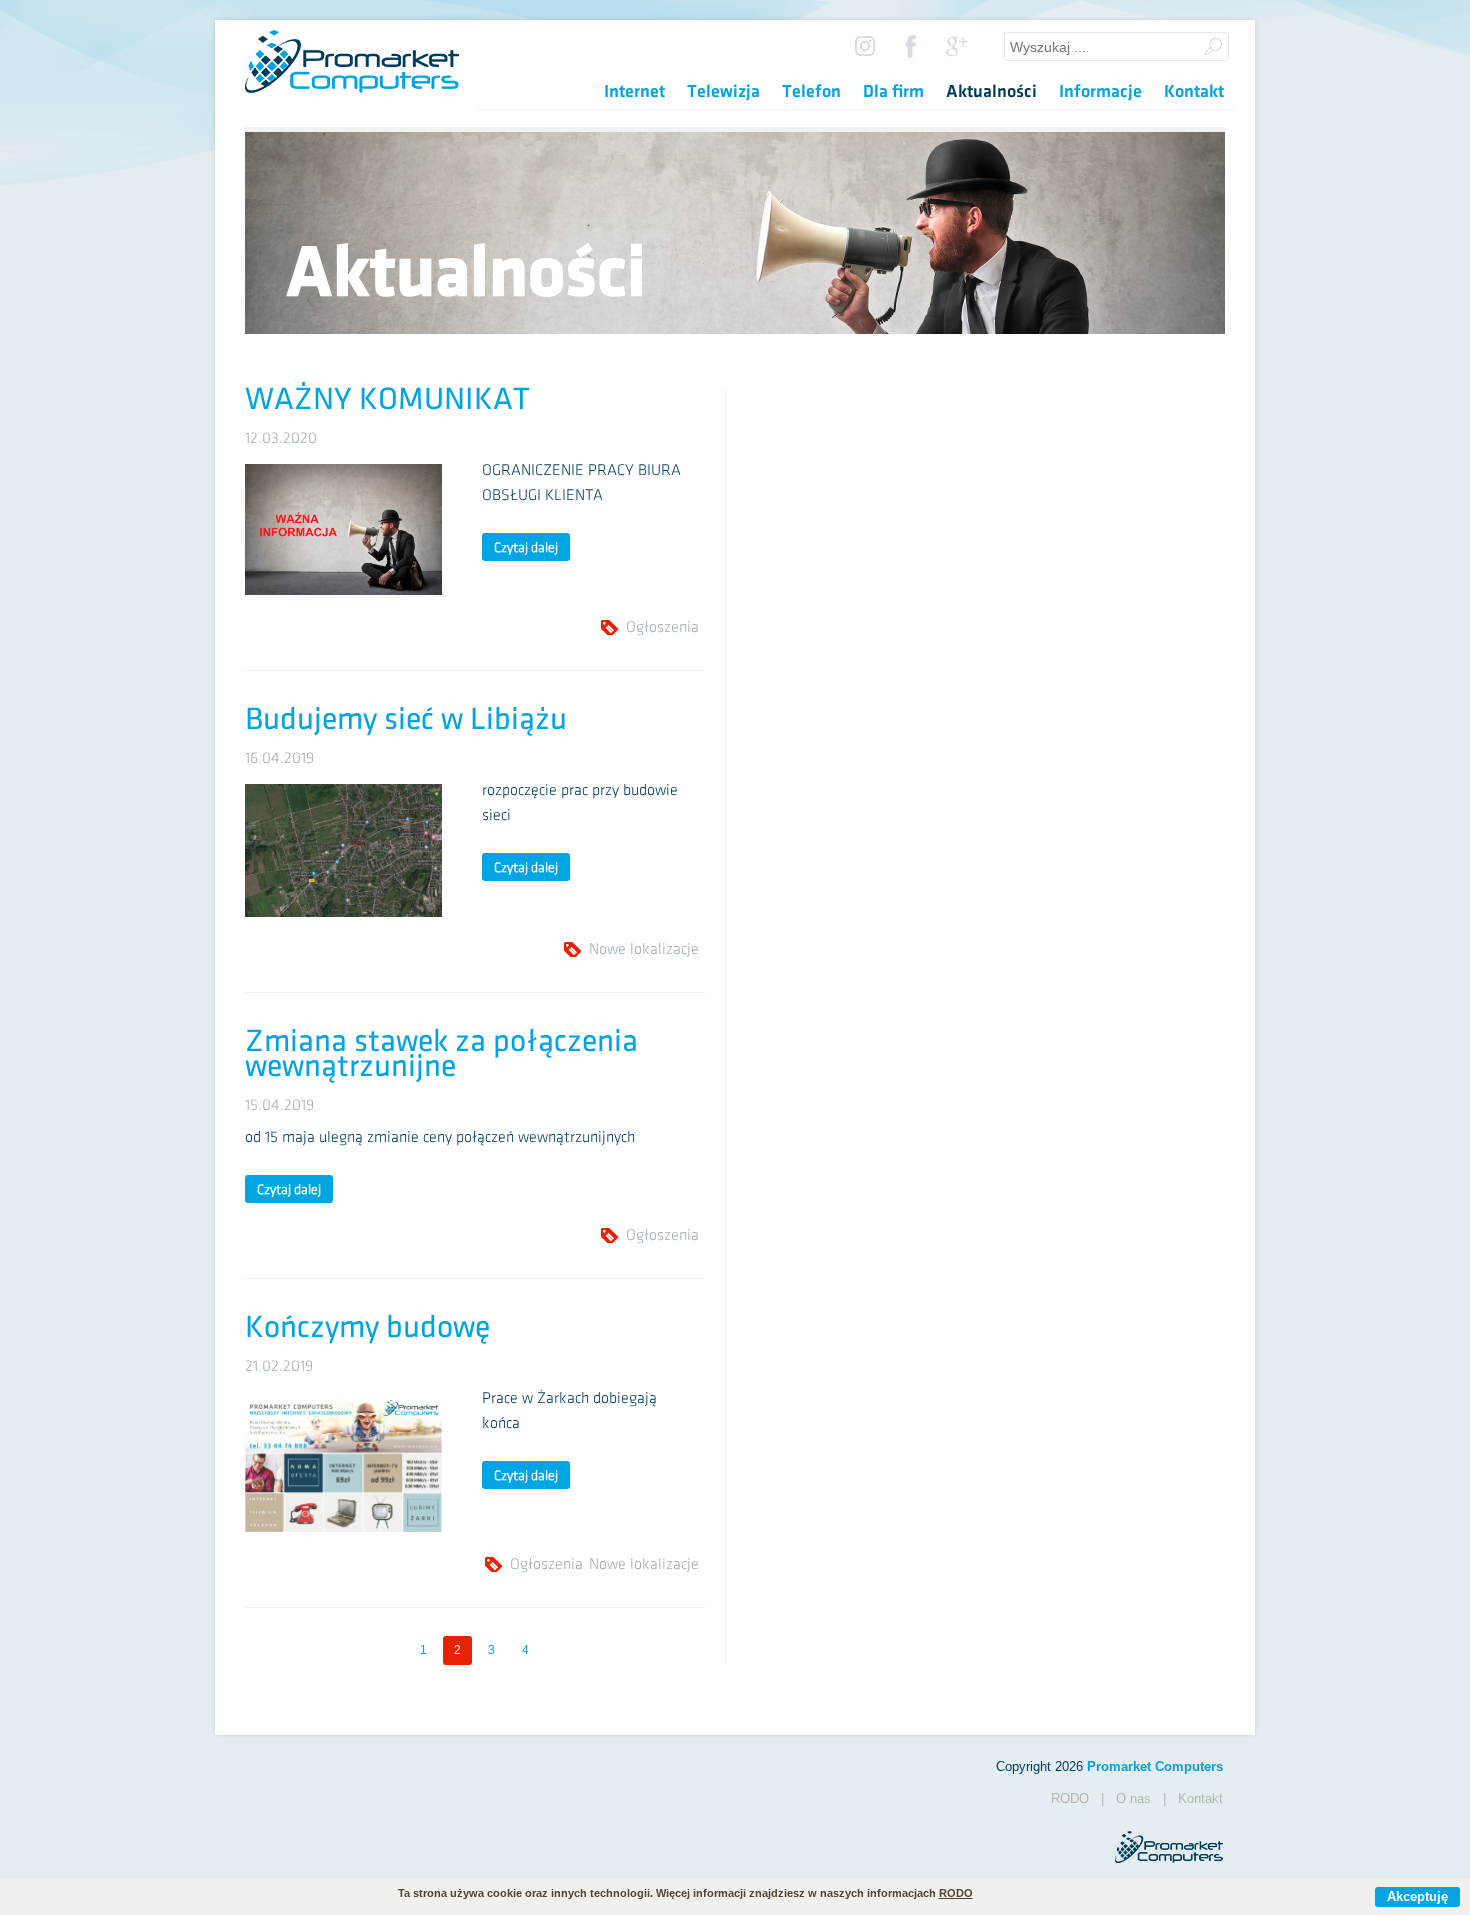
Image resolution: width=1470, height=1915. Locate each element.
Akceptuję (1417, 1896)
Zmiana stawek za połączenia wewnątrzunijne (441, 1054)
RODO (1070, 1798)
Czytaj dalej (526, 547)
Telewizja (723, 92)
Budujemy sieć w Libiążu (406, 719)
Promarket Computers (1155, 1766)
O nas (1133, 1798)
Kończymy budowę (367, 1327)
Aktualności (991, 92)
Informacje (1100, 92)
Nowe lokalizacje (644, 949)
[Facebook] (910, 44)
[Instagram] (865, 43)
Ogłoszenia (662, 627)
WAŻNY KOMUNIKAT (387, 399)
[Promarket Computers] (352, 88)
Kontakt (1194, 92)
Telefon (811, 92)
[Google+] (957, 43)
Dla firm (893, 92)
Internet (634, 92)
